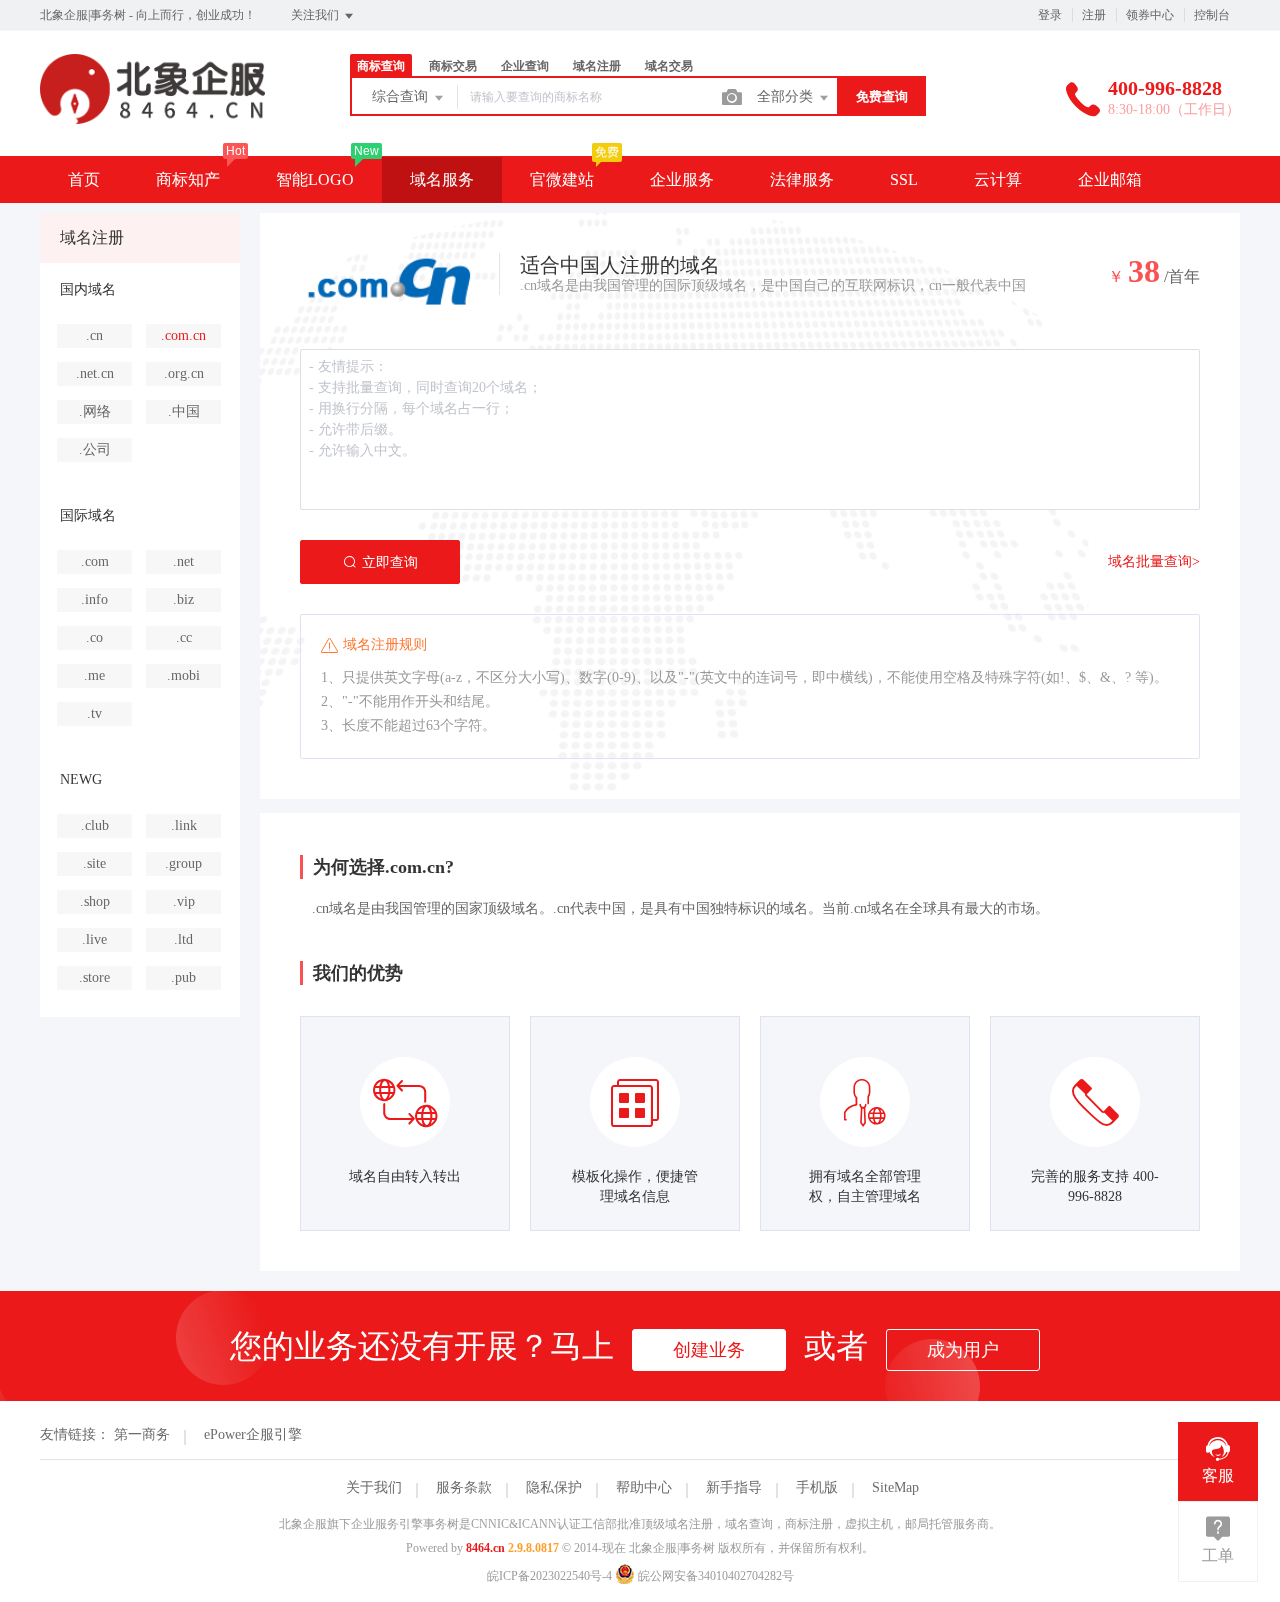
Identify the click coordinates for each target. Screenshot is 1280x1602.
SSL (904, 179)
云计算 (998, 179)
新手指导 (734, 1487)
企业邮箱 (1110, 179)
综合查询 (402, 96)
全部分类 (787, 96)
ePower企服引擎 (253, 1434)
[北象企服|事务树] (152, 114)
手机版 (817, 1487)
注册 (1094, 15)
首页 (84, 179)
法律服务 (802, 179)
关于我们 (374, 1487)
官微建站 (562, 179)
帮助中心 (644, 1487)
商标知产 (188, 179)
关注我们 (316, 15)
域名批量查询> (1154, 561)
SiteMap (895, 1487)
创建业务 (709, 1350)
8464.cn (485, 1548)
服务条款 (464, 1487)
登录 (1050, 15)
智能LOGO (315, 179)
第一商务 (142, 1434)
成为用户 (963, 1350)
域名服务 (442, 179)
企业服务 (682, 179)
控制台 (1212, 15)
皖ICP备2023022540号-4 (549, 1576)
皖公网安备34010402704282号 (714, 1576)
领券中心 (1150, 15)
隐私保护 (554, 1487)
